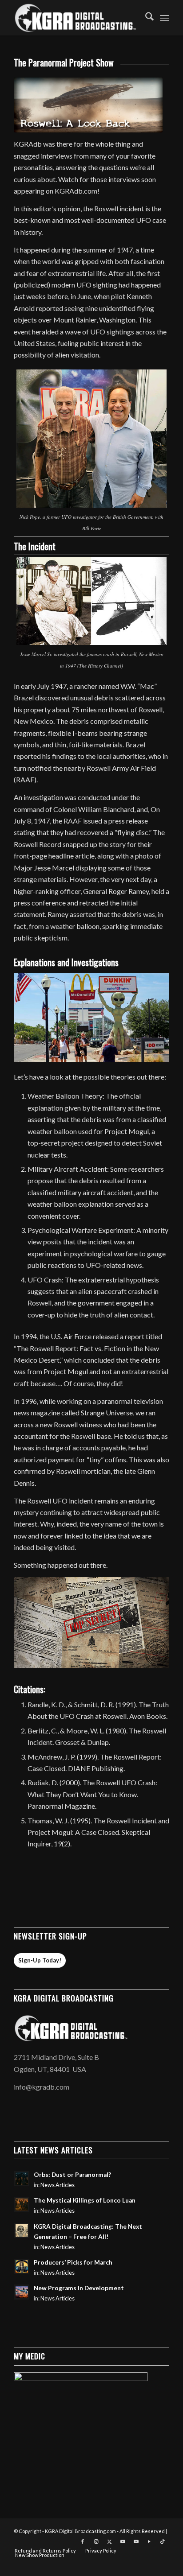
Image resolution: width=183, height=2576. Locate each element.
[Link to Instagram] (96, 2541)
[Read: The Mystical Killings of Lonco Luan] (22, 2204)
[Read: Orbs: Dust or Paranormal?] (22, 2179)
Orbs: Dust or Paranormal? (72, 2175)
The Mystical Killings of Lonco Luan (85, 2200)
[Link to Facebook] (83, 2541)
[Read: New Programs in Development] (22, 2292)
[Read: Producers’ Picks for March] (22, 2266)
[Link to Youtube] (123, 2541)
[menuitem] (145, 18)
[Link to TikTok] (163, 2541)
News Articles (58, 2185)
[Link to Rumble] (149, 2541)
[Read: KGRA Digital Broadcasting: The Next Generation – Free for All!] (22, 2230)
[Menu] (165, 18)
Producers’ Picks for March (73, 2262)
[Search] (145, 18)
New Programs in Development (79, 2288)
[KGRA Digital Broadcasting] (76, 18)
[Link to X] (109, 2541)
